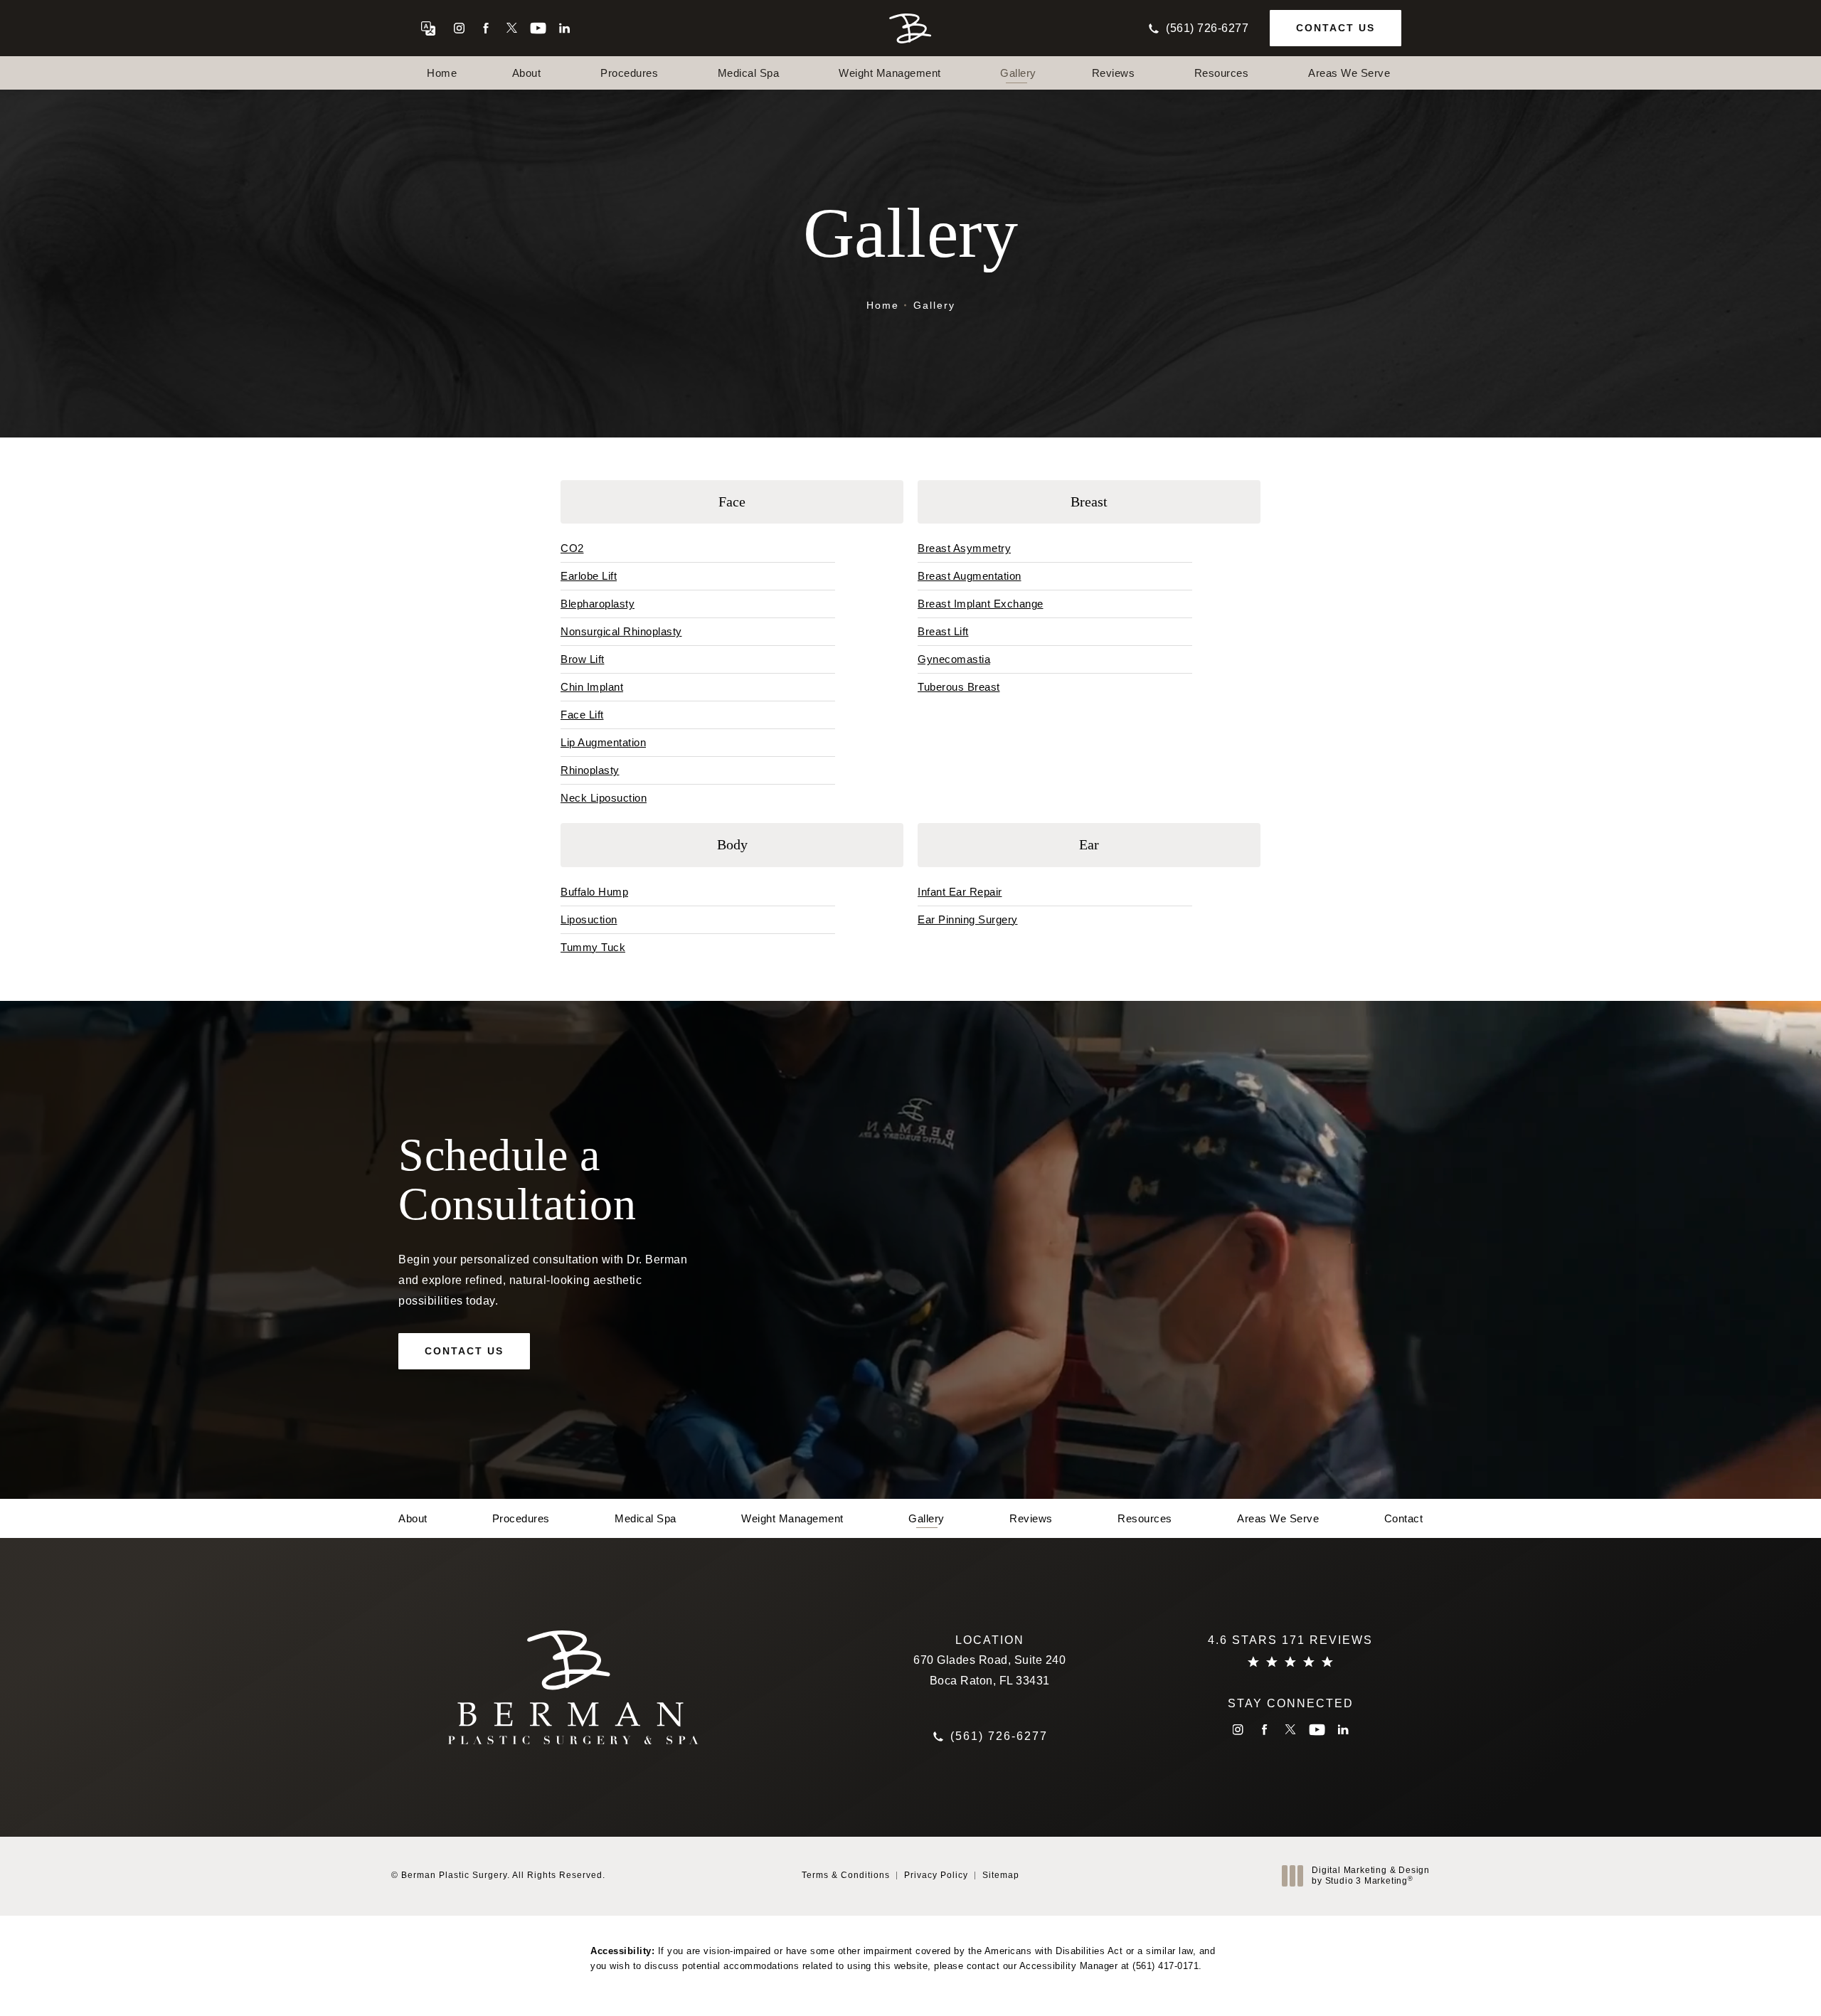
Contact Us (1336, 28)
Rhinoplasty (590, 770)
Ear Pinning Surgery (968, 919)
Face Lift (582, 715)
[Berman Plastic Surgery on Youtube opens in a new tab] (538, 28)
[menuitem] (459, 28)
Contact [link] (1404, 1518)
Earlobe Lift (589, 576)
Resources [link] (1222, 73)
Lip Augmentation (603, 742)
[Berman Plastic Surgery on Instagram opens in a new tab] (459, 28)
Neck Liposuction (604, 798)
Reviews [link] (1114, 73)
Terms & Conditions (846, 1875)
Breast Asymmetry (964, 548)
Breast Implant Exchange (981, 604)
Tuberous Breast (959, 687)
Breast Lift (943, 631)
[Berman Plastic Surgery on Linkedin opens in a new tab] (564, 28)
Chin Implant (592, 687)
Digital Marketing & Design (1370, 1876)
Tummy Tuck (593, 947)
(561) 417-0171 (1166, 1966)
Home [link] (442, 73)
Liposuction (589, 919)
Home (883, 305)
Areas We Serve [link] (1349, 73)
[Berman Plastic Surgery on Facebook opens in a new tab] (485, 28)
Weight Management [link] (890, 73)
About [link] (527, 73)
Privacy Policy (936, 1875)
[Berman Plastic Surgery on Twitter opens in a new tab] (512, 28)
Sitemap (1001, 1875)
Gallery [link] (1018, 73)
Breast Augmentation (970, 576)
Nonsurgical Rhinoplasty (621, 631)
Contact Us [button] (1747, 1984)
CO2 (572, 548)
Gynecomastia (954, 659)
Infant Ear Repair (960, 892)
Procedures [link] (629, 73)
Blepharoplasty (598, 604)
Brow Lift (583, 659)
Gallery (934, 305)
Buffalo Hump (594, 892)
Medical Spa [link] (749, 73)
